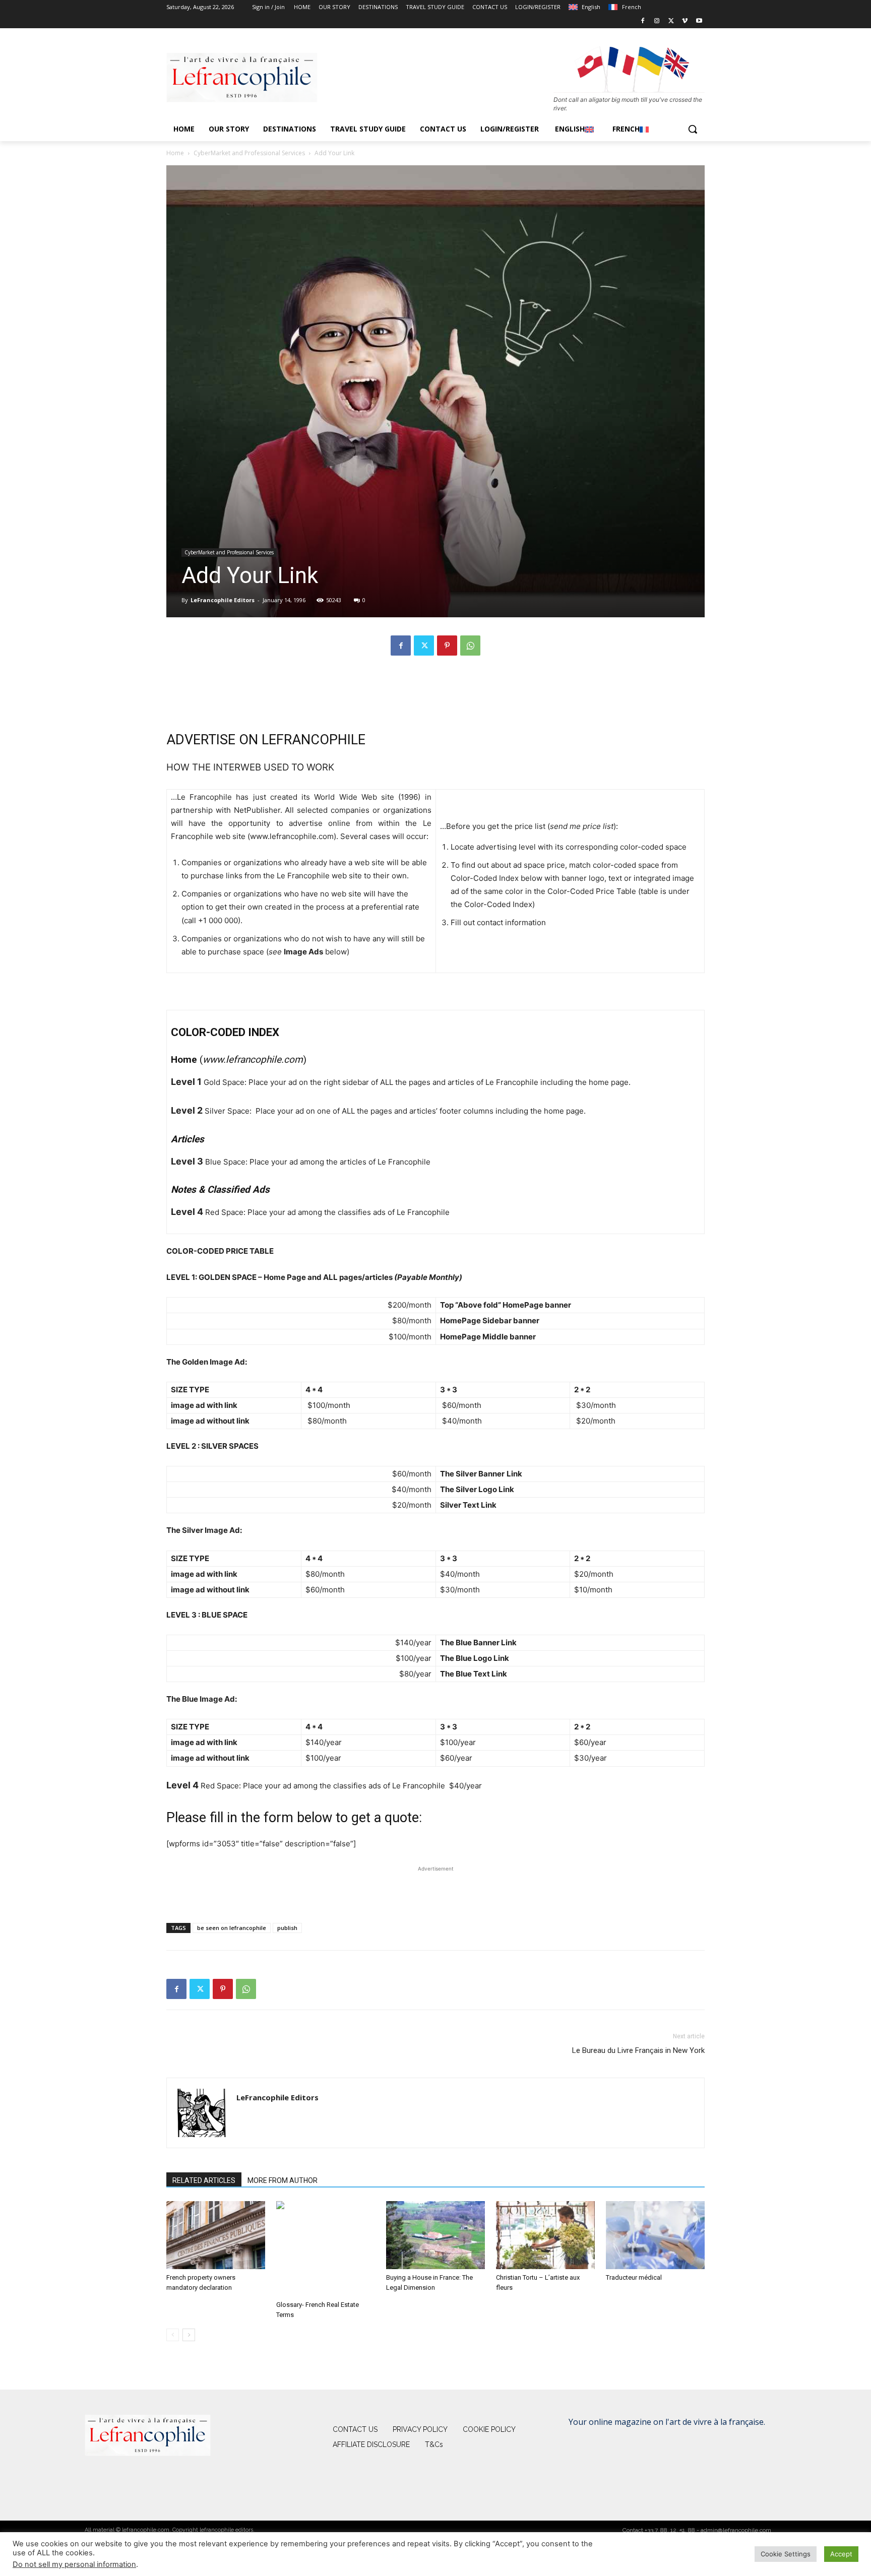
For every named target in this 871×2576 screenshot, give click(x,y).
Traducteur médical (634, 2277)
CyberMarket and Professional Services (249, 153)
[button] (693, 129)
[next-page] (189, 2335)
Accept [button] (841, 2554)
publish (287, 1928)
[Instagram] (657, 21)
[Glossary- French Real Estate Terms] (326, 2249)
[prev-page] (173, 2335)
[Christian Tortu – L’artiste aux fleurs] (545, 2235)
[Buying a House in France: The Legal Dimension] (435, 2235)
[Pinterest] (447, 646)
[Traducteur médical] (655, 2235)
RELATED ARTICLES (204, 2180)
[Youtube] (699, 21)
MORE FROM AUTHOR (283, 2180)
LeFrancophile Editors (223, 600)
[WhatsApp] (470, 646)
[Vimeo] (685, 21)
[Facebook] (643, 21)
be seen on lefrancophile (232, 1928)
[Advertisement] (435, 689)
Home (175, 153)
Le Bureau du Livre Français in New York (638, 2050)
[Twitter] (671, 21)
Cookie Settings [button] (786, 2554)
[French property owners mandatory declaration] (216, 2235)
